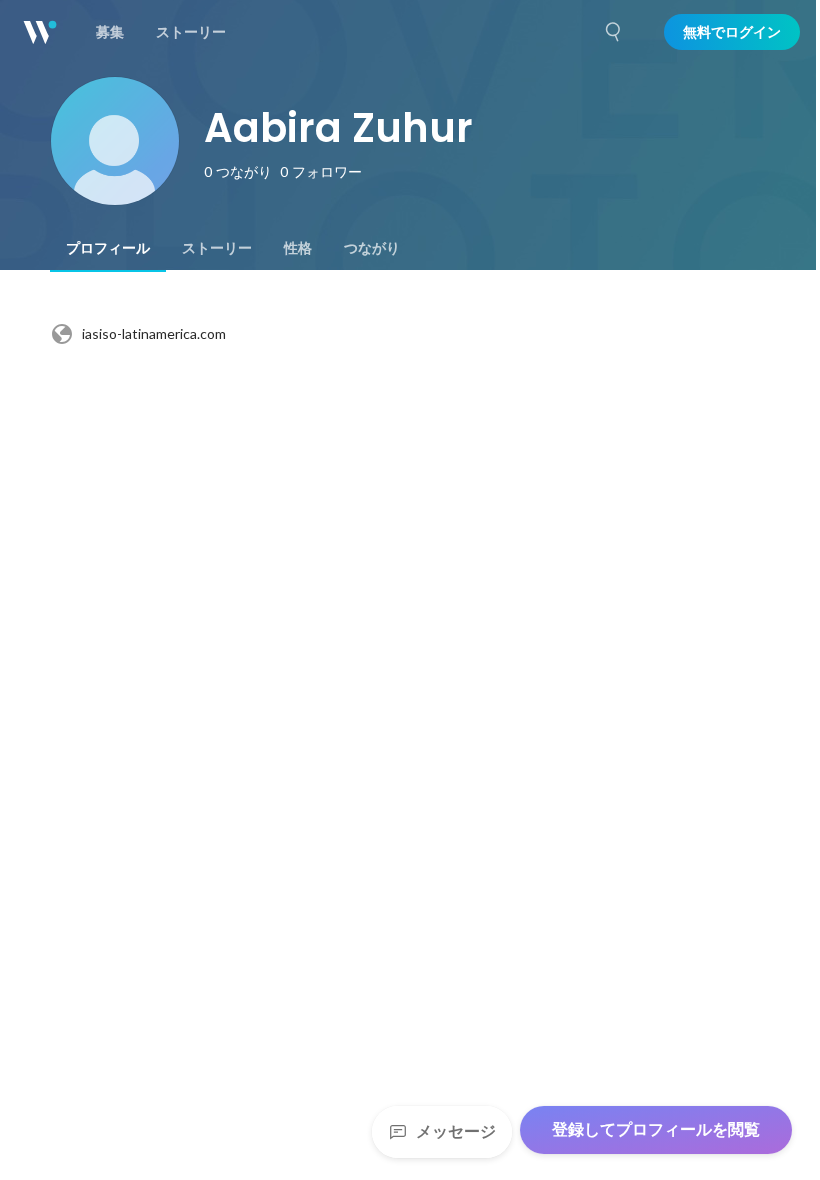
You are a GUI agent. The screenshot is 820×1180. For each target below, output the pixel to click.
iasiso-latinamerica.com (154, 333)
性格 (298, 248)
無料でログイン (732, 32)
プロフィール (108, 248)
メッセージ (456, 1131)
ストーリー (217, 248)
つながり (372, 248)
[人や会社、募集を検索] (614, 32)
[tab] (108, 248)
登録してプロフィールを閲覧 (656, 1129)
